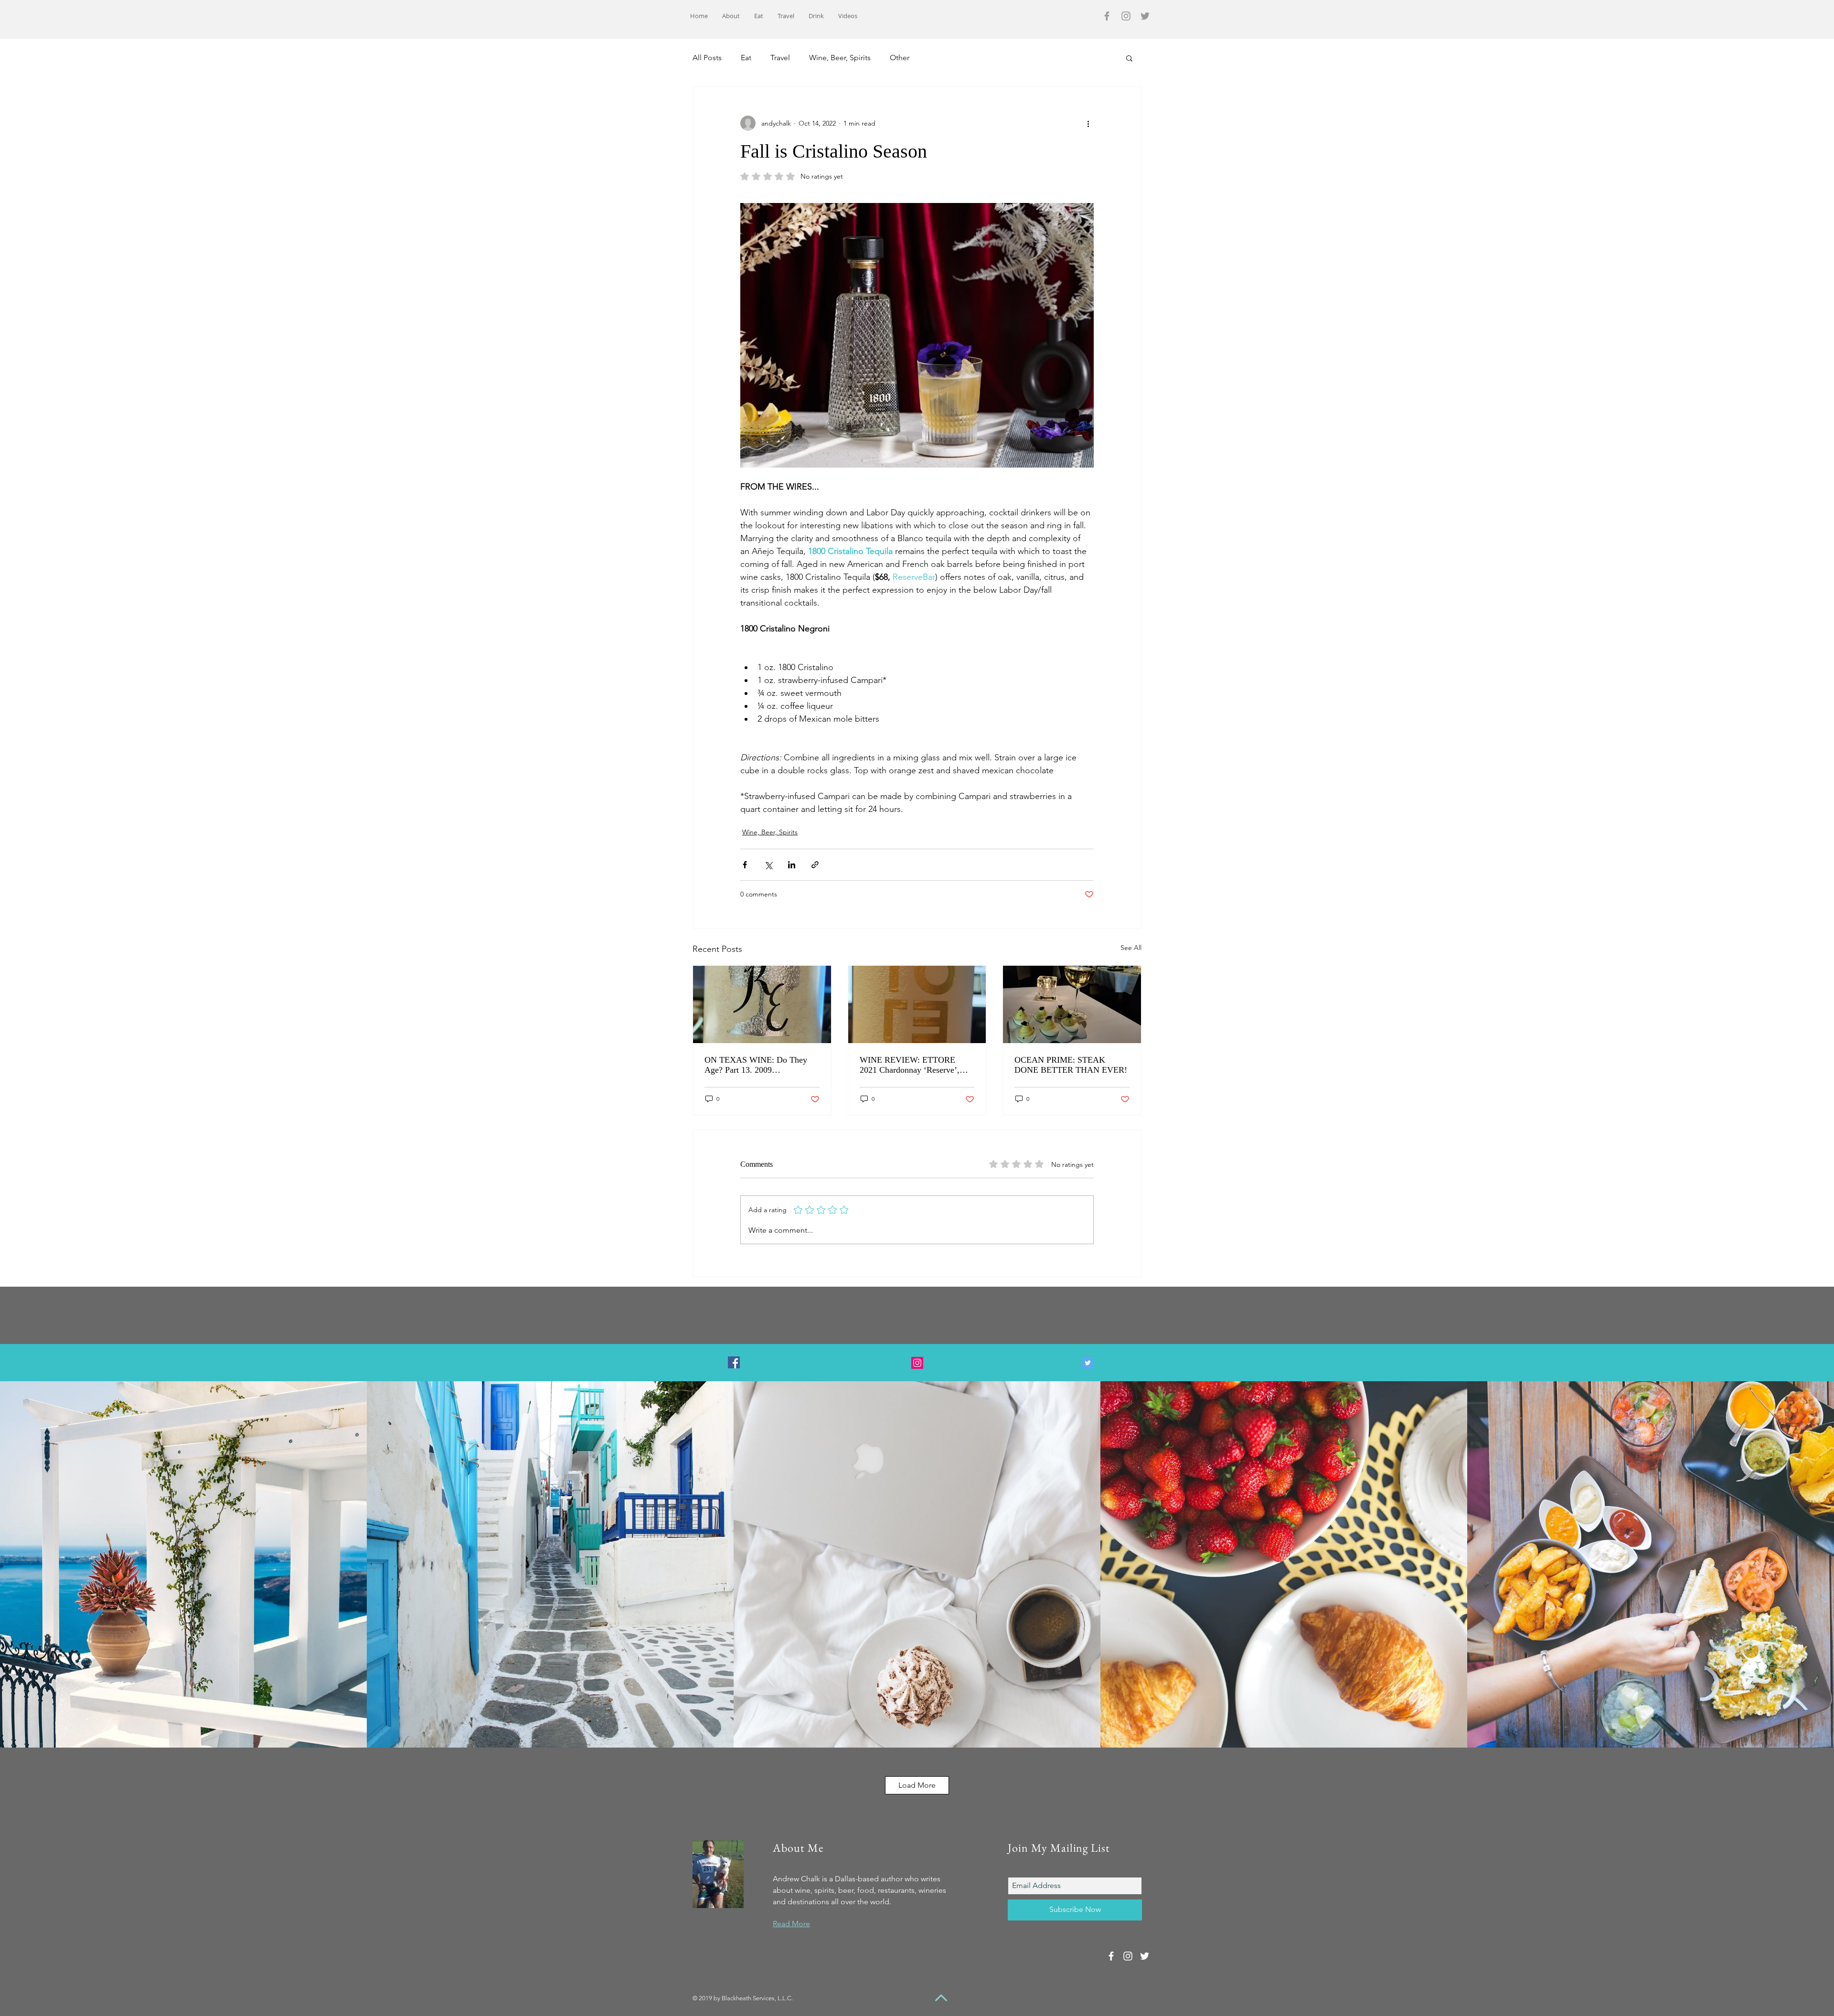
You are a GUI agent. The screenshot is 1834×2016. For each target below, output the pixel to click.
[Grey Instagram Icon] (1126, 16)
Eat (746, 58)
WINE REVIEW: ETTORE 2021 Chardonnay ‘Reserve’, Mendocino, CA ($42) (910, 1065)
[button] (1129, 58)
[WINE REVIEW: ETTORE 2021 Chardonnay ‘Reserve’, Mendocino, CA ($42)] (917, 1004)
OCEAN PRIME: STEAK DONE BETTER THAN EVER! (1071, 1065)
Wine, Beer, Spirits (840, 58)
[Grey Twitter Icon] (1145, 16)
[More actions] (1088, 123)
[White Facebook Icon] (1111, 1956)
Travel (780, 58)
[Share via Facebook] (745, 865)
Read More (791, 1924)
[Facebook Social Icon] (734, 1362)
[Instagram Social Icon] (917, 1363)
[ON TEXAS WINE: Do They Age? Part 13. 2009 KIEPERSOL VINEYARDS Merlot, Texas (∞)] (762, 1004)
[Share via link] (815, 865)
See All (1131, 948)
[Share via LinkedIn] (792, 865)
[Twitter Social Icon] (1088, 1363)
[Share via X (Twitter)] (768, 865)
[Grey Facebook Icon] (1107, 16)
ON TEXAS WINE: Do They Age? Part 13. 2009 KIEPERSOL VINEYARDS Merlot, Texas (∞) (756, 1065)
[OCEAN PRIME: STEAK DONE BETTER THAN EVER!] (1072, 1004)
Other (900, 58)
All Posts (707, 58)
